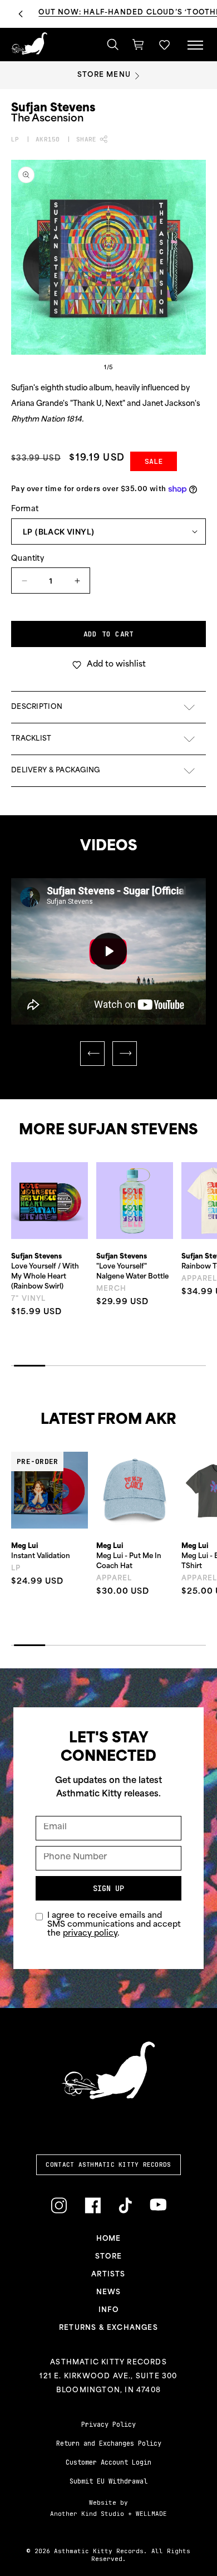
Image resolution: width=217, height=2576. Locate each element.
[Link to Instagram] (59, 2205)
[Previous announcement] (21, 14)
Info (108, 2310)
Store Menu (104, 75)
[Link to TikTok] (125, 2205)
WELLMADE (151, 2514)
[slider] (97, 1009)
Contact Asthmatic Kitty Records (108, 2164)
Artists (108, 2275)
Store (108, 2257)
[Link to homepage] (29, 43)
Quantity (28, 559)
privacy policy (90, 1934)
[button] (164, 45)
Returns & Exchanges (108, 2328)
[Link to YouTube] (158, 2205)
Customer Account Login (108, 2462)
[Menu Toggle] (195, 45)
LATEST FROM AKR (108, 1420)
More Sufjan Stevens (108, 1131)
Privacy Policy (108, 2425)
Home (109, 2239)
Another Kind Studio (87, 2514)
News (109, 2293)
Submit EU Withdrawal (108, 2481)
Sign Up (108, 1888)
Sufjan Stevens (53, 109)
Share (86, 139)
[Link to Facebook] (93, 2205)
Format (25, 509)
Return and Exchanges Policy (109, 2443)
